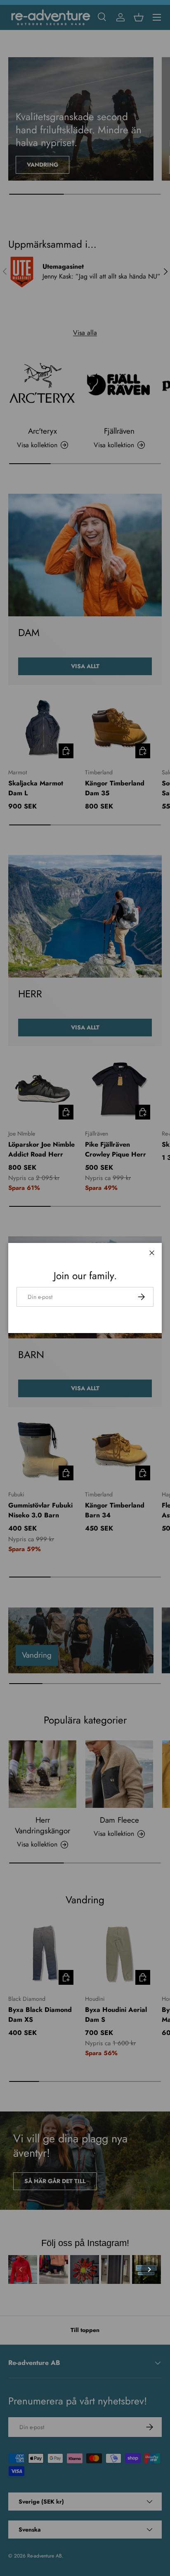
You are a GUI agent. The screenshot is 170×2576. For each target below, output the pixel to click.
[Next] (149, 2269)
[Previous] (21, 2269)
